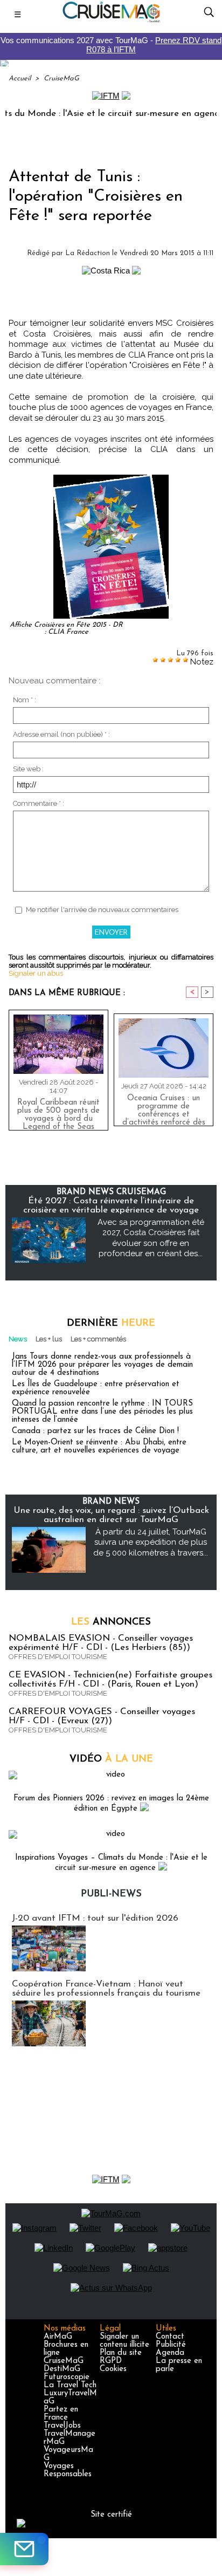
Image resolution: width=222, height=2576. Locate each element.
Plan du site (121, 2353)
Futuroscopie (67, 2377)
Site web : (28, 769)
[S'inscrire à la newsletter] (24, 2549)
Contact (170, 2337)
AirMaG (58, 2337)
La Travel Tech (70, 2385)
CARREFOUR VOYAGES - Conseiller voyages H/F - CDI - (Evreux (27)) (102, 1716)
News (18, 1339)
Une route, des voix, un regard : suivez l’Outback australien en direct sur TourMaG (111, 1515)
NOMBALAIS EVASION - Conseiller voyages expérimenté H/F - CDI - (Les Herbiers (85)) (101, 1643)
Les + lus (49, 1339)
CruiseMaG (61, 78)
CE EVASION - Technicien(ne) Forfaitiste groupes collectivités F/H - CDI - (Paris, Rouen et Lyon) (110, 1680)
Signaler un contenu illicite (124, 2341)
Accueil (20, 78)
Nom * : (25, 700)
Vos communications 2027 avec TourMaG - (111, 45)
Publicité (171, 2345)
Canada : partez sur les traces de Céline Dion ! (95, 1431)
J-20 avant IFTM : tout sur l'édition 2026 (95, 1918)
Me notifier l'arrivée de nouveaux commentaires (102, 910)
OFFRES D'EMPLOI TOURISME (58, 1657)
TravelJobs (62, 2426)
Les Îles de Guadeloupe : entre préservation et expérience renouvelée (96, 1388)
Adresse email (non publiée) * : (61, 734)
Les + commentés (98, 1339)
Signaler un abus (36, 973)
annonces (111, 1622)
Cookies (113, 2369)
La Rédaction (88, 253)
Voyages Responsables (68, 2470)
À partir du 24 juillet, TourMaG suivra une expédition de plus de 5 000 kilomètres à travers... (151, 1542)
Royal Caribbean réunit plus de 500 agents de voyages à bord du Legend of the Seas (58, 1112)
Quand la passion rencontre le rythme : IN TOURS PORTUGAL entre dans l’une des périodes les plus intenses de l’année (102, 1412)
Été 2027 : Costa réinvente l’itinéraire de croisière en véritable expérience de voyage (111, 1205)
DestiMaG (62, 2369)
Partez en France (61, 2414)
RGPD (111, 2361)
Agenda (170, 2353)
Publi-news (111, 1894)
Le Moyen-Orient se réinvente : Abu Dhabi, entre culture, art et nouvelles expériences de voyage (99, 1447)
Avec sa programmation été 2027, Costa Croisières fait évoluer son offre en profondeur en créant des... (151, 1238)
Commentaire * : (39, 803)
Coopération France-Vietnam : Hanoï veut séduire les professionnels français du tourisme (106, 1989)
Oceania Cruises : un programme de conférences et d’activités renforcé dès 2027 (164, 1108)
